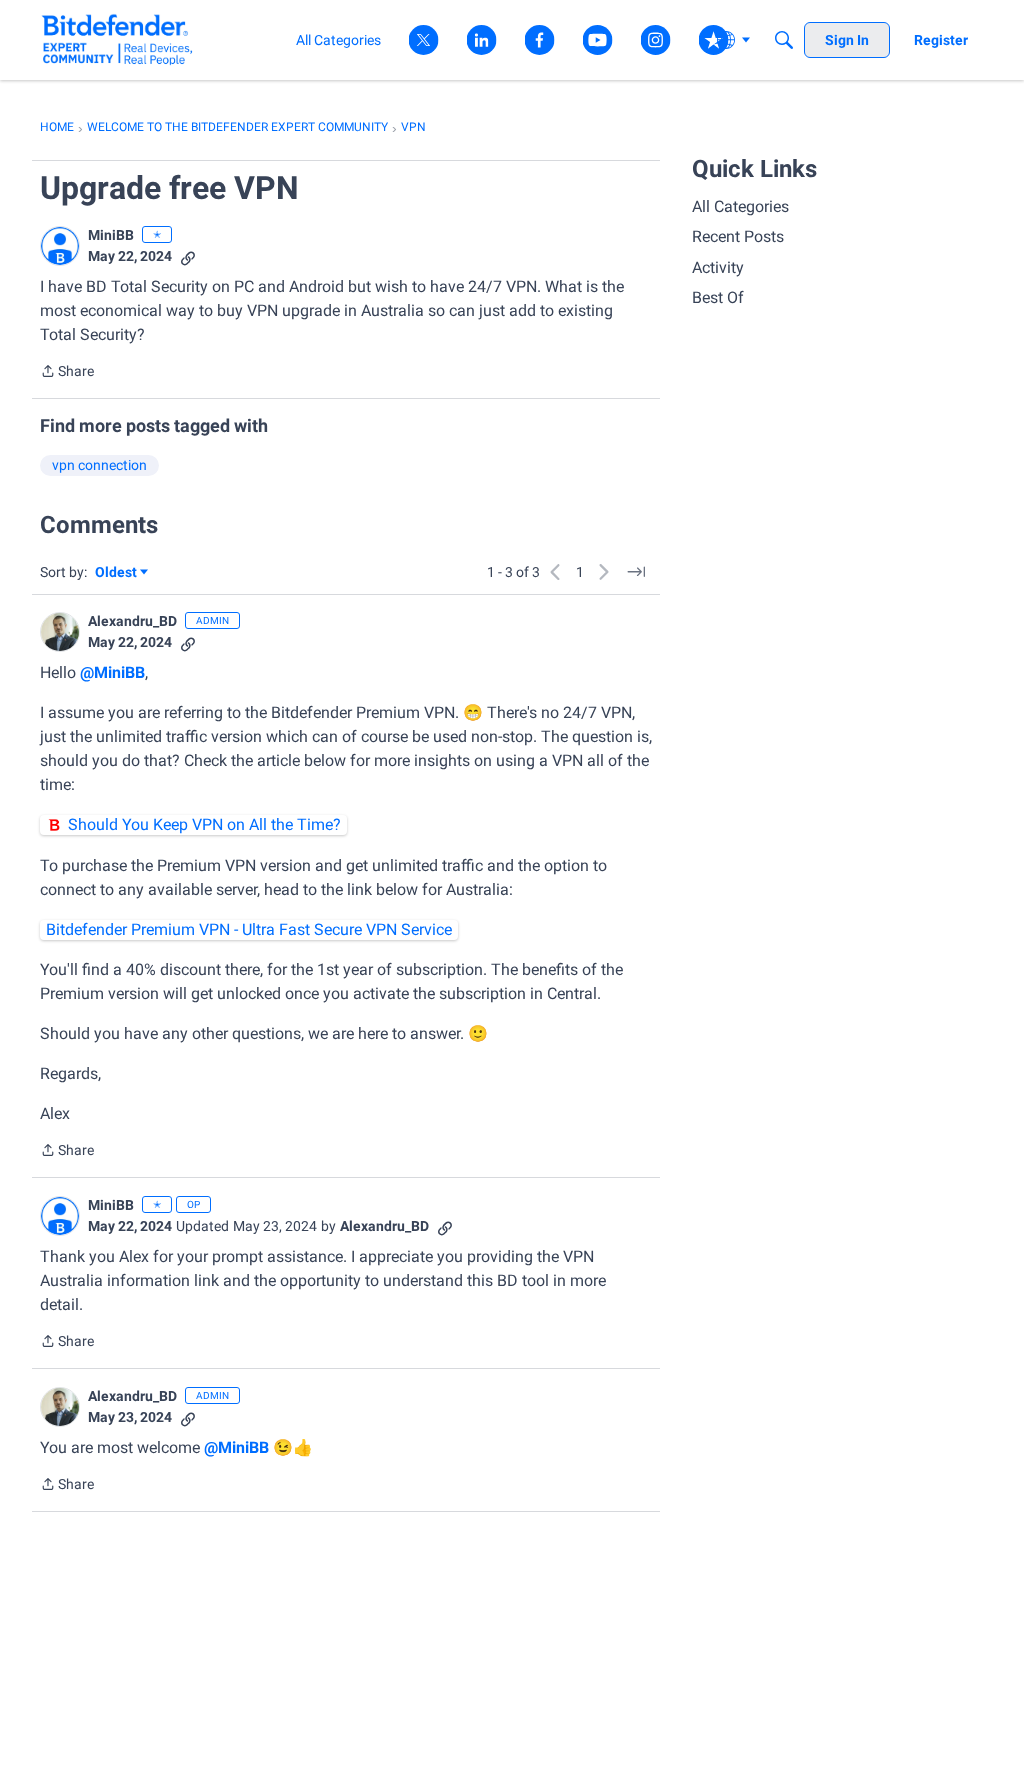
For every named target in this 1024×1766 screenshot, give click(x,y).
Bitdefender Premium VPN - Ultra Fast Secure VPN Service (249, 929)
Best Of (718, 297)
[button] (60, 246)
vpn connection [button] (99, 465)
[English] (117, 39)
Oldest (117, 573)
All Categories (740, 206)
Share (67, 373)
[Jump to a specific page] (636, 572)
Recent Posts (738, 236)
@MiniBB (112, 672)
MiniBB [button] (111, 235)
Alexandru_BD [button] (132, 621)
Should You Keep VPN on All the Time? (204, 824)
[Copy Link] (188, 256)
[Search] (784, 40)
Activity (718, 267)
